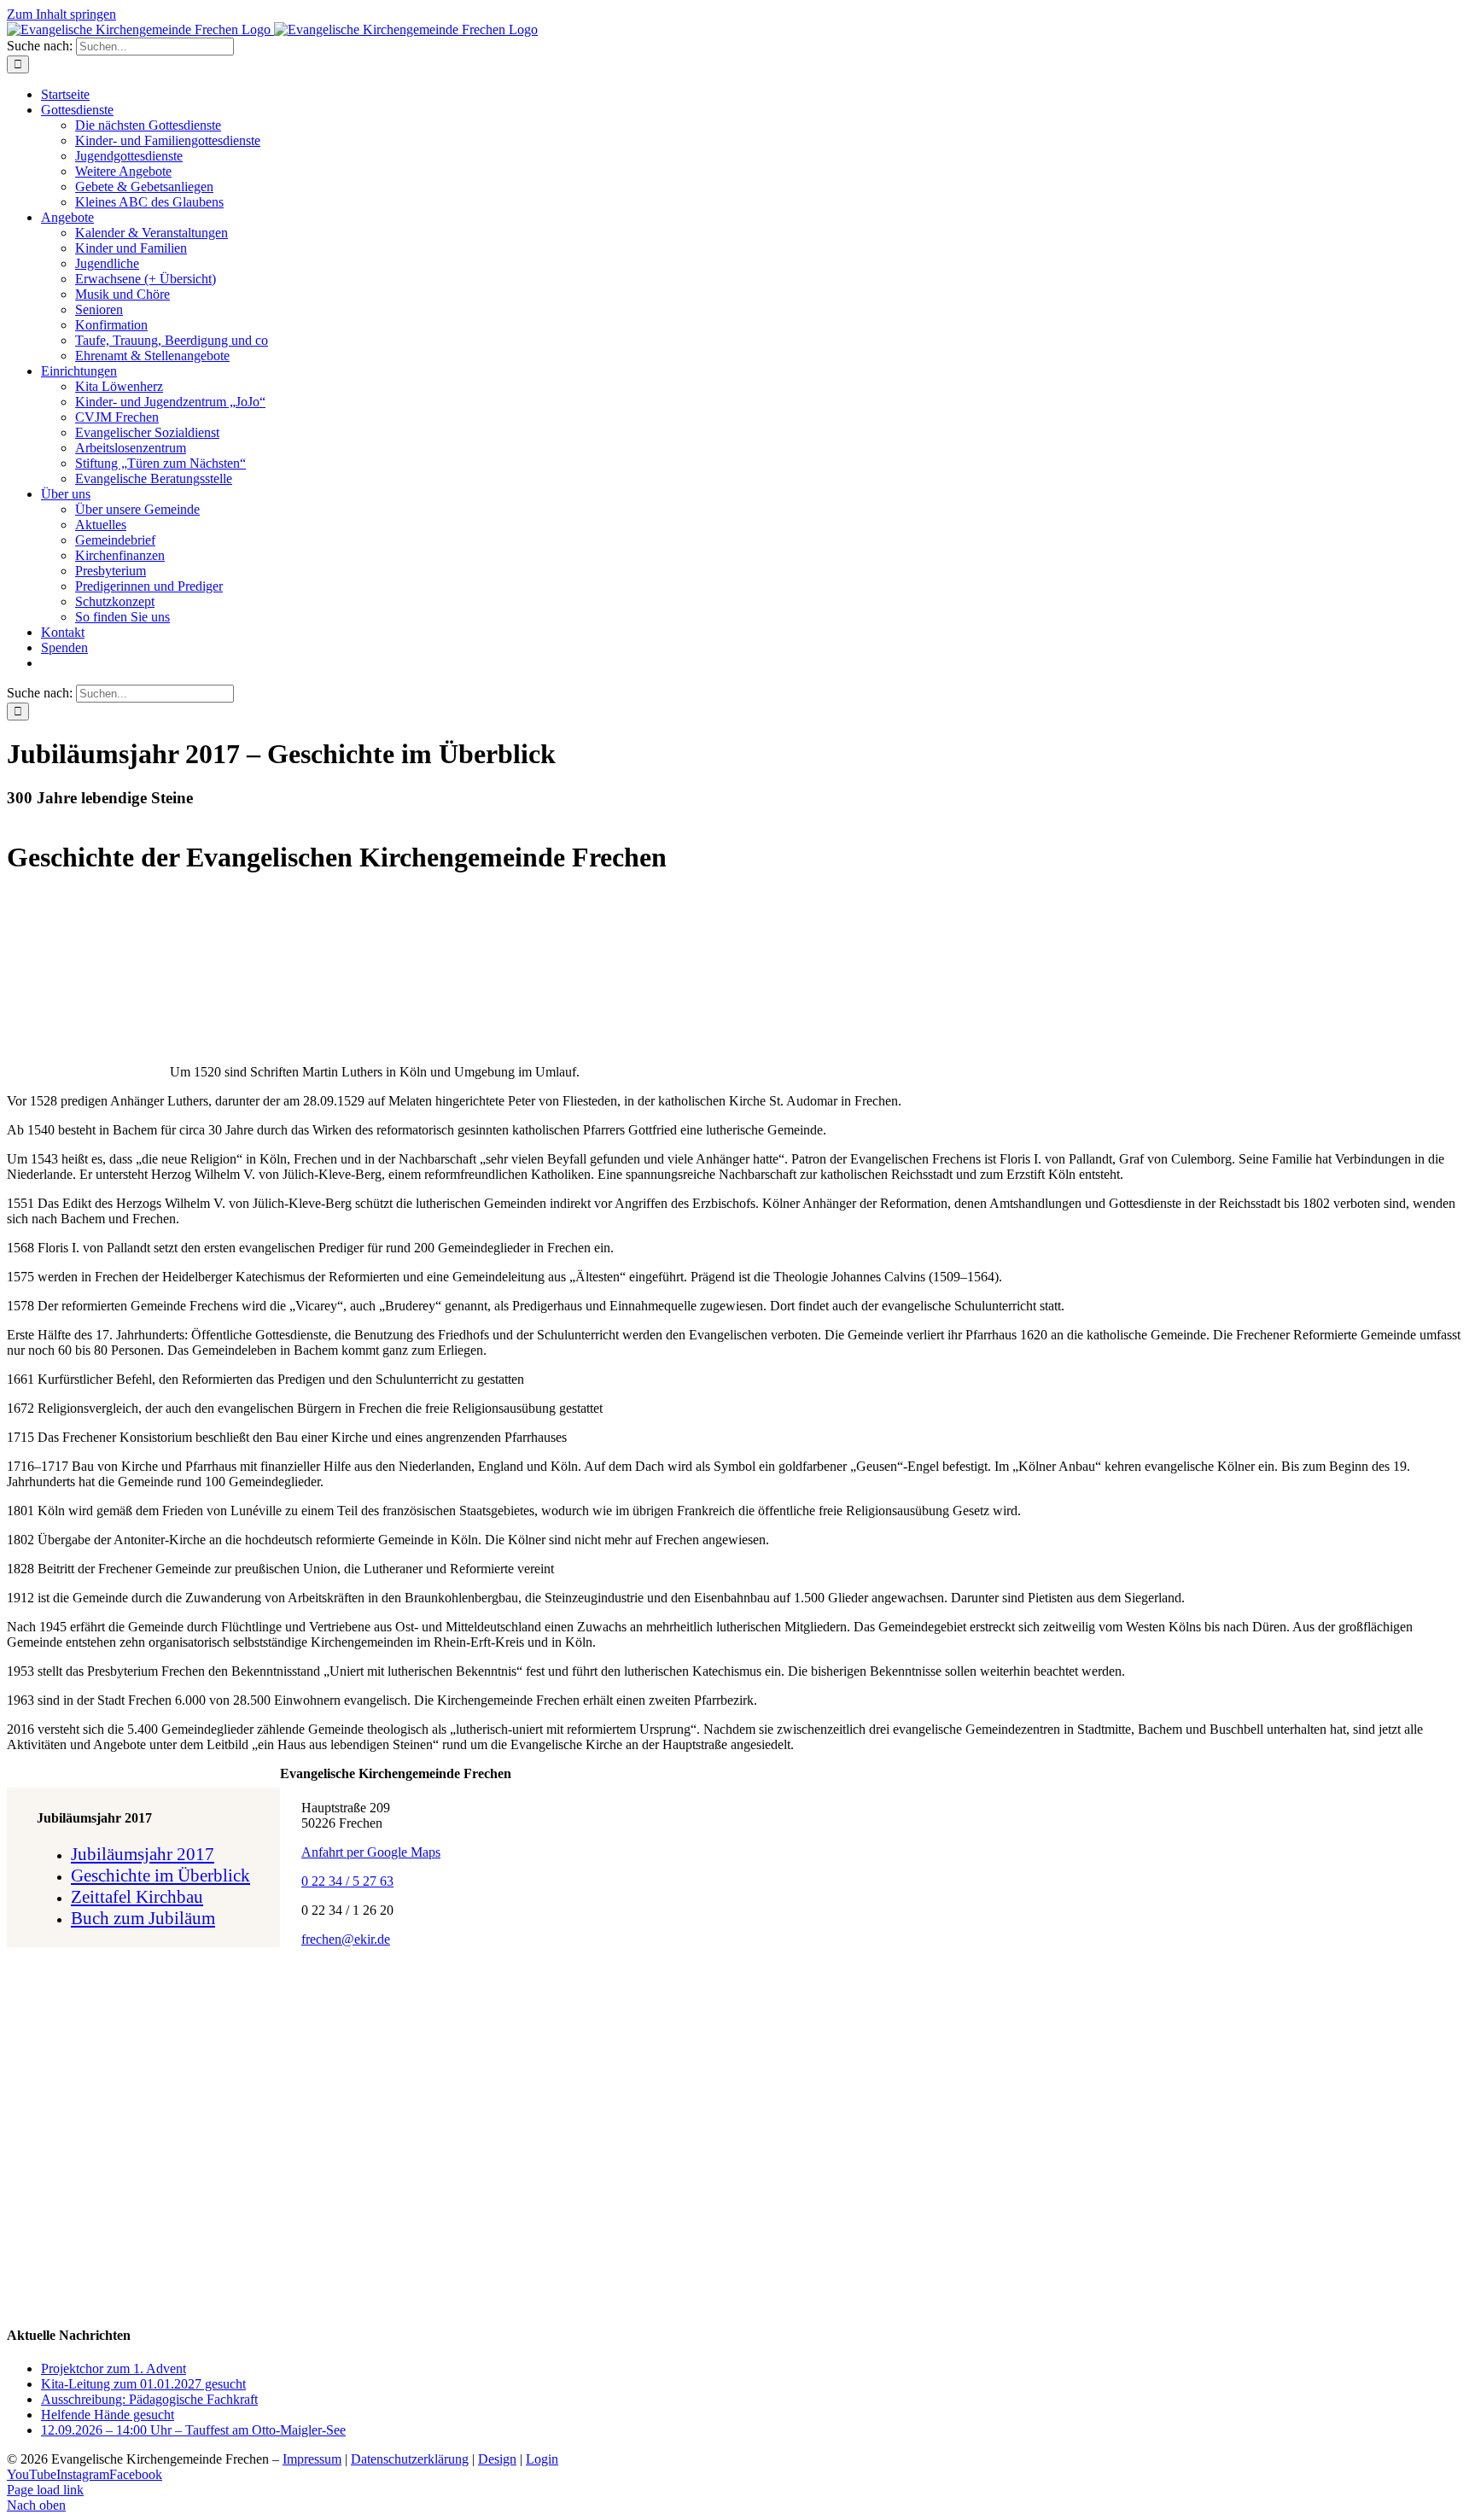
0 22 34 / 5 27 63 (347, 1881)
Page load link (45, 2490)
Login (542, 2459)
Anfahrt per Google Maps (371, 1852)
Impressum (312, 2459)
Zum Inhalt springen (61, 14)
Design (497, 2459)
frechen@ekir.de (346, 1939)
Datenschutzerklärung (410, 2459)
